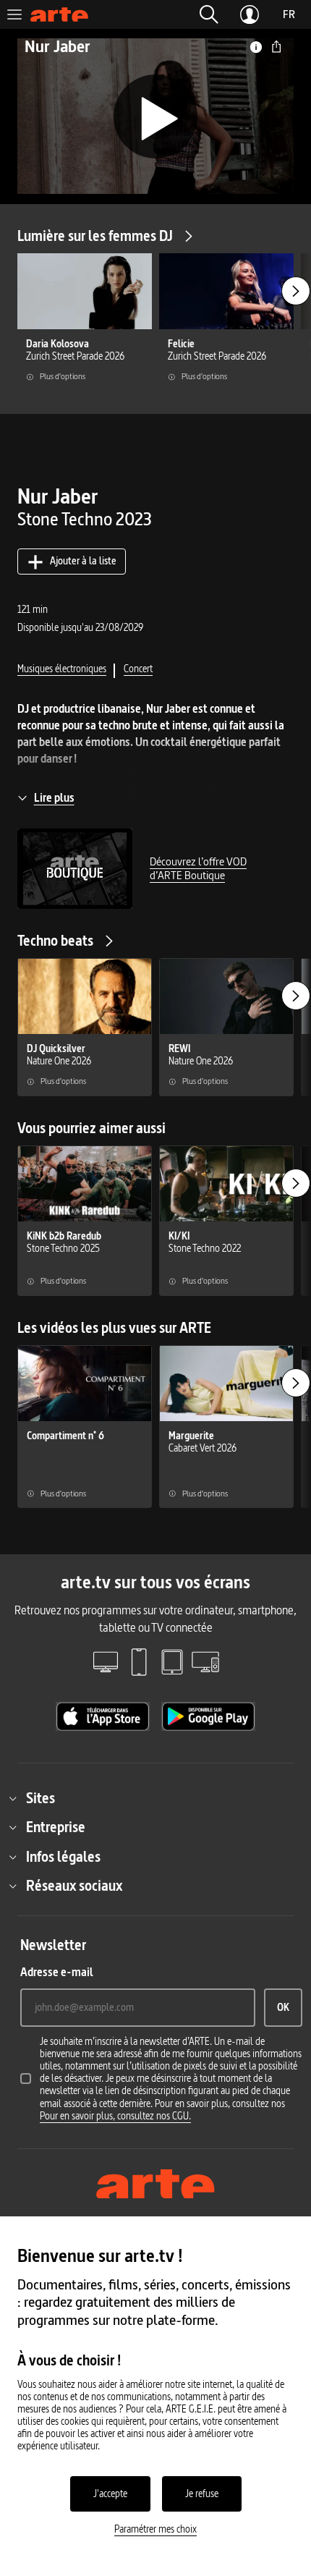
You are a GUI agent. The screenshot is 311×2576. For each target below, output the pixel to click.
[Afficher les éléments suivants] (296, 291)
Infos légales (63, 1857)
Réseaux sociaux (74, 1886)
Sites (41, 1798)
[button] (209, 14)
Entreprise (56, 1827)
